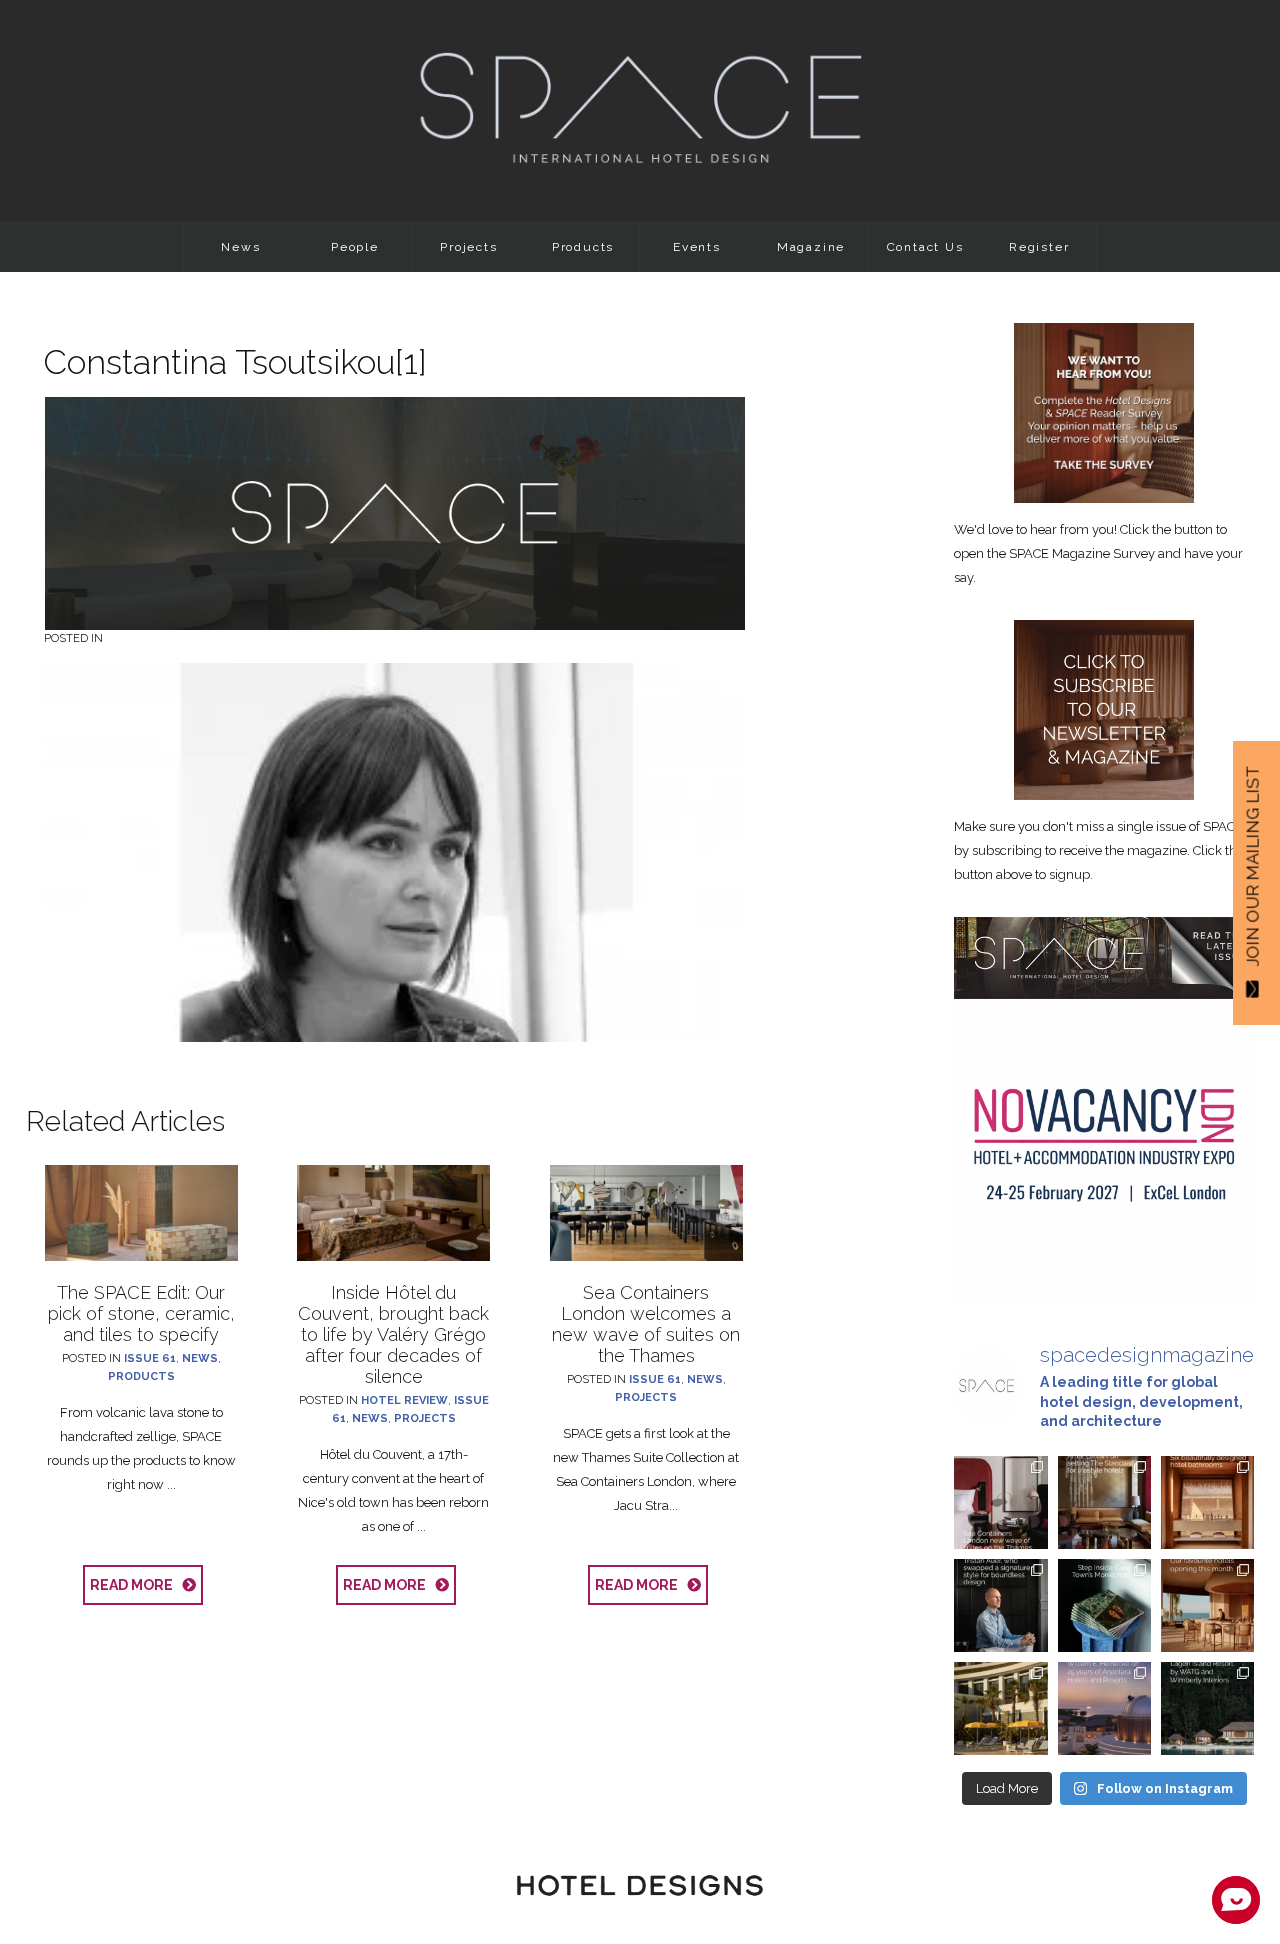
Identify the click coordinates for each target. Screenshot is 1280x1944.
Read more (136, 1585)
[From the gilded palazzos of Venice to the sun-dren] (1207, 1605)
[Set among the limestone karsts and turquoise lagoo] (1207, 1708)
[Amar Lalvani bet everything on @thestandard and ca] (1104, 1502)
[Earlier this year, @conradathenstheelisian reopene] (1000, 1708)
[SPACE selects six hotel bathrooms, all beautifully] (1207, 1502)
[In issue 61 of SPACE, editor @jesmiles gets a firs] (1000, 1502)
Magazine (811, 247)
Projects (468, 247)
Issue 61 (150, 1358)
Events (697, 247)
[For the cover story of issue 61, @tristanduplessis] (1104, 1605)
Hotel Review (404, 1400)
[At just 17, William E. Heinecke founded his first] (1104, 1708)
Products (583, 247)
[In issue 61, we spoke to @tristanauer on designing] (1000, 1605)
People (355, 247)
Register (1039, 247)
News (240, 247)
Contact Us (925, 247)
